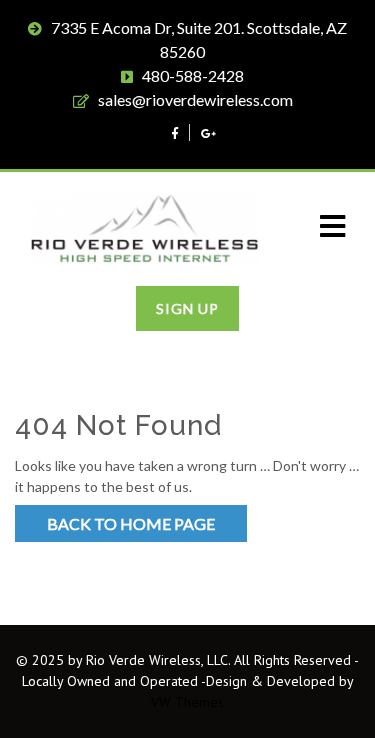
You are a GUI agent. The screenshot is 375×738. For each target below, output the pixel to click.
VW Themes (187, 702)
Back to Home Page (131, 523)
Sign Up (187, 308)
